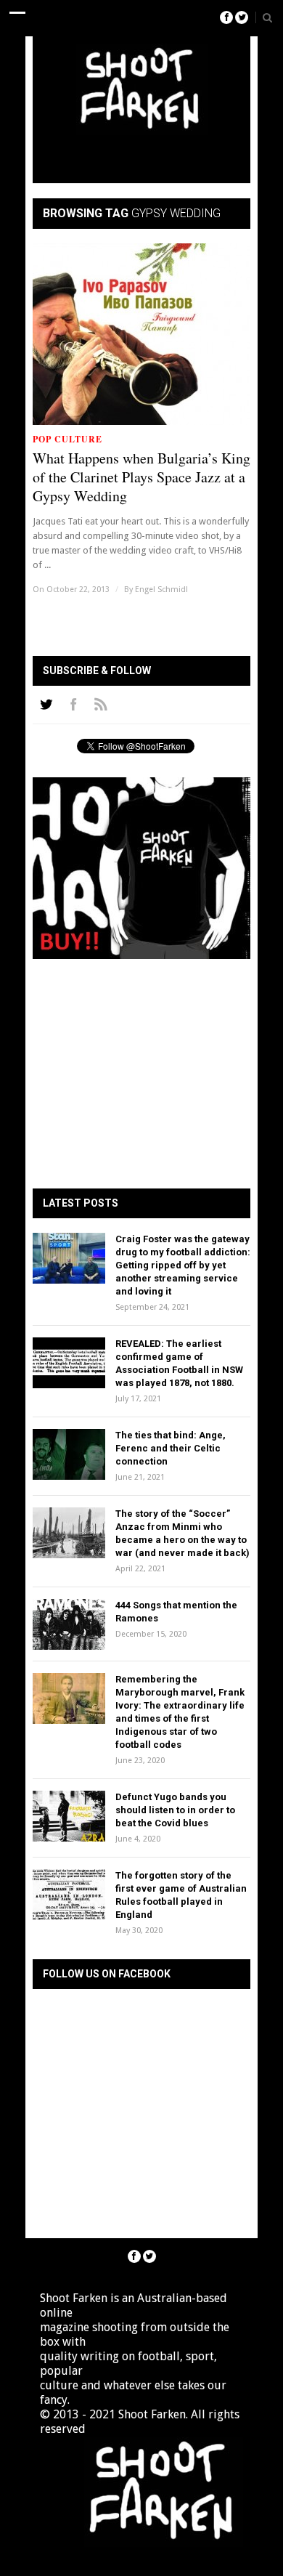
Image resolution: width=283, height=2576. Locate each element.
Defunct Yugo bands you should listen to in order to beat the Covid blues (175, 1810)
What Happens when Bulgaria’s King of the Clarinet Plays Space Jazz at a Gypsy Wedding (141, 477)
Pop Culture (67, 439)
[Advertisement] (161, 155)
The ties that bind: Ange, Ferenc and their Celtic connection (171, 1448)
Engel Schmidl (161, 590)
